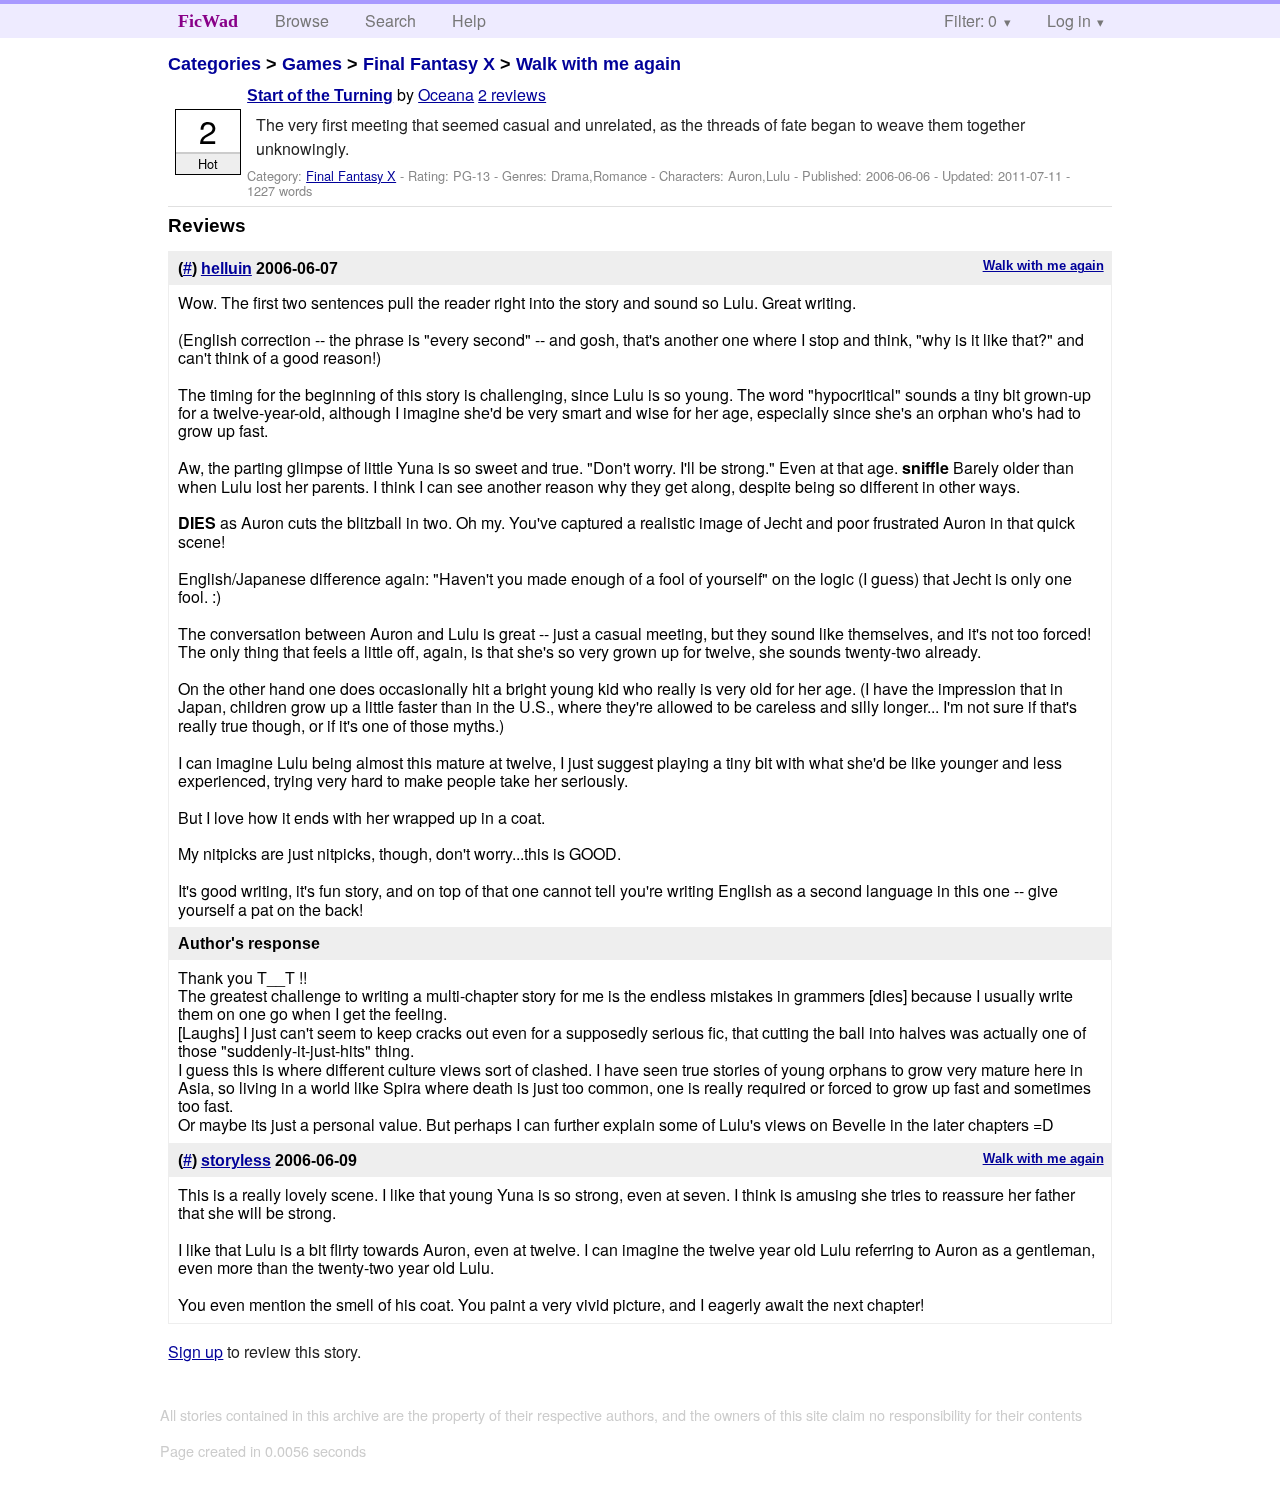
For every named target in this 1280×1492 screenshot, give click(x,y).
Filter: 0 (970, 20)
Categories (214, 64)
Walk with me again (598, 64)
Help (469, 20)
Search (390, 20)
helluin (226, 268)
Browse (302, 20)
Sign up (195, 1351)
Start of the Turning (320, 95)
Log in (1069, 20)
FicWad (208, 21)
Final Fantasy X (429, 64)
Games (312, 64)
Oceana (446, 94)
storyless (236, 1160)
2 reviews (512, 94)
